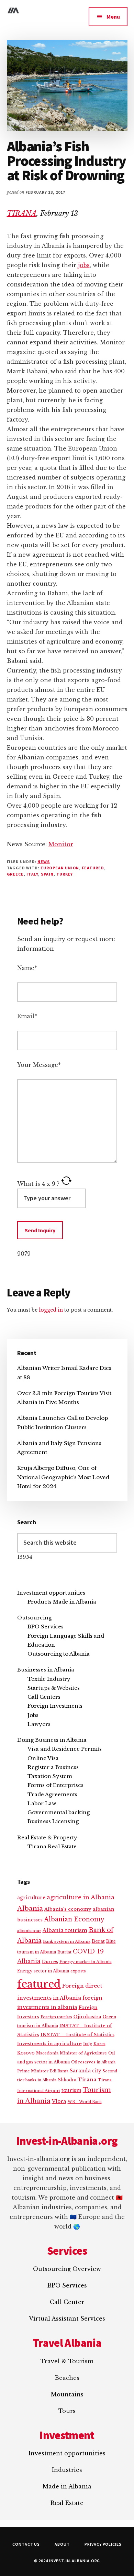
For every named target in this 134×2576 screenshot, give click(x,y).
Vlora (59, 2101)
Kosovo (26, 2053)
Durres (50, 1962)
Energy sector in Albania (43, 1971)
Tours (67, 2411)
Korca (99, 2044)
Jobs (33, 1715)
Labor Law (42, 1803)
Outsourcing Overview (67, 2269)
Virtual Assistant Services (67, 2319)
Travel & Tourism (67, 2361)
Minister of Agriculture (83, 2053)
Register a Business (53, 1767)
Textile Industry (49, 1679)
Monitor (61, 844)
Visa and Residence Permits (65, 1749)
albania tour (29, 1931)
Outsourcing (34, 1618)
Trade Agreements (52, 1794)
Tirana (87, 2080)
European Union (60, 868)
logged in (51, 1310)
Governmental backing (59, 1812)
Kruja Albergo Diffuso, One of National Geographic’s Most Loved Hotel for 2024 (63, 1477)
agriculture (31, 1898)
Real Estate (67, 2503)
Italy (32, 874)
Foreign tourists (56, 2017)
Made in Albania (67, 2486)
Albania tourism (65, 1930)
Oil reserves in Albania (93, 2062)
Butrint (64, 1952)
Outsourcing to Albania (59, 1654)
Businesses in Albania (46, 1670)
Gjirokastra (87, 2017)
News (44, 862)
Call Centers (44, 1697)
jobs (84, 265)
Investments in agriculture (49, 2044)
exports (78, 1971)
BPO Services (46, 1627)
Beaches (67, 2378)
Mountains (67, 2394)
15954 (25, 1557)
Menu (113, 17)
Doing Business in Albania (52, 1740)
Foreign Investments (55, 1706)
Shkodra (67, 2080)
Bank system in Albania (67, 1941)
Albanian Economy (74, 1919)
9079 (24, 1254)
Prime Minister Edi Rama (43, 2071)
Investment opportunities (51, 1593)
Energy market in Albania (86, 1962)
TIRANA (22, 213)
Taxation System (50, 1776)
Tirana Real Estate (52, 1846)
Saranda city (86, 2071)
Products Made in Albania (62, 1602)
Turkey (65, 874)
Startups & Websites (54, 1688)
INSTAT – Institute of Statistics (77, 2035)
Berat (98, 1941)
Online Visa (43, 1758)
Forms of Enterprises (55, 1785)
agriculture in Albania (81, 1897)
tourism (71, 2090)
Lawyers (39, 1724)
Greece (15, 874)
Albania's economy (68, 1909)
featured (93, 868)
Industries (67, 2470)
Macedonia (47, 2053)
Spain (47, 874)
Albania (30, 1908)
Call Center (67, 2302)
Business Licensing (53, 1821)
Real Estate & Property (47, 1837)
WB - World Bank (85, 2102)
